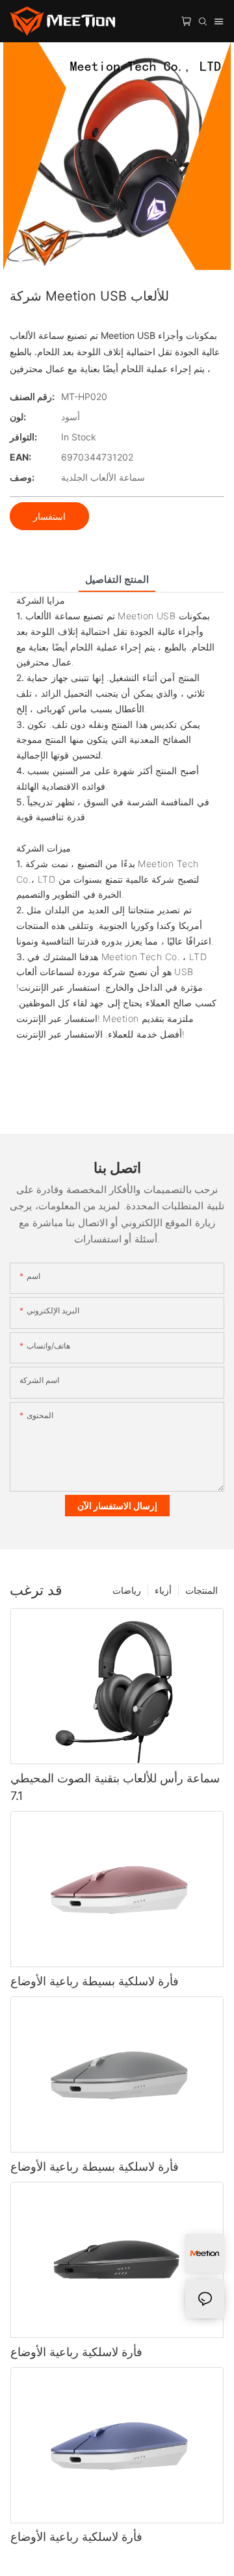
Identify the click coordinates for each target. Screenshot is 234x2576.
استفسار (49, 516)
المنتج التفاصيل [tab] (117, 579)
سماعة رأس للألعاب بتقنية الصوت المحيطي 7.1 (115, 1787)
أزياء (163, 1590)
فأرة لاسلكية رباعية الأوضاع (76, 2352)
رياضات (127, 1590)
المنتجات (201, 1590)
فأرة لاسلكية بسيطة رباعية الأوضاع (95, 1981)
